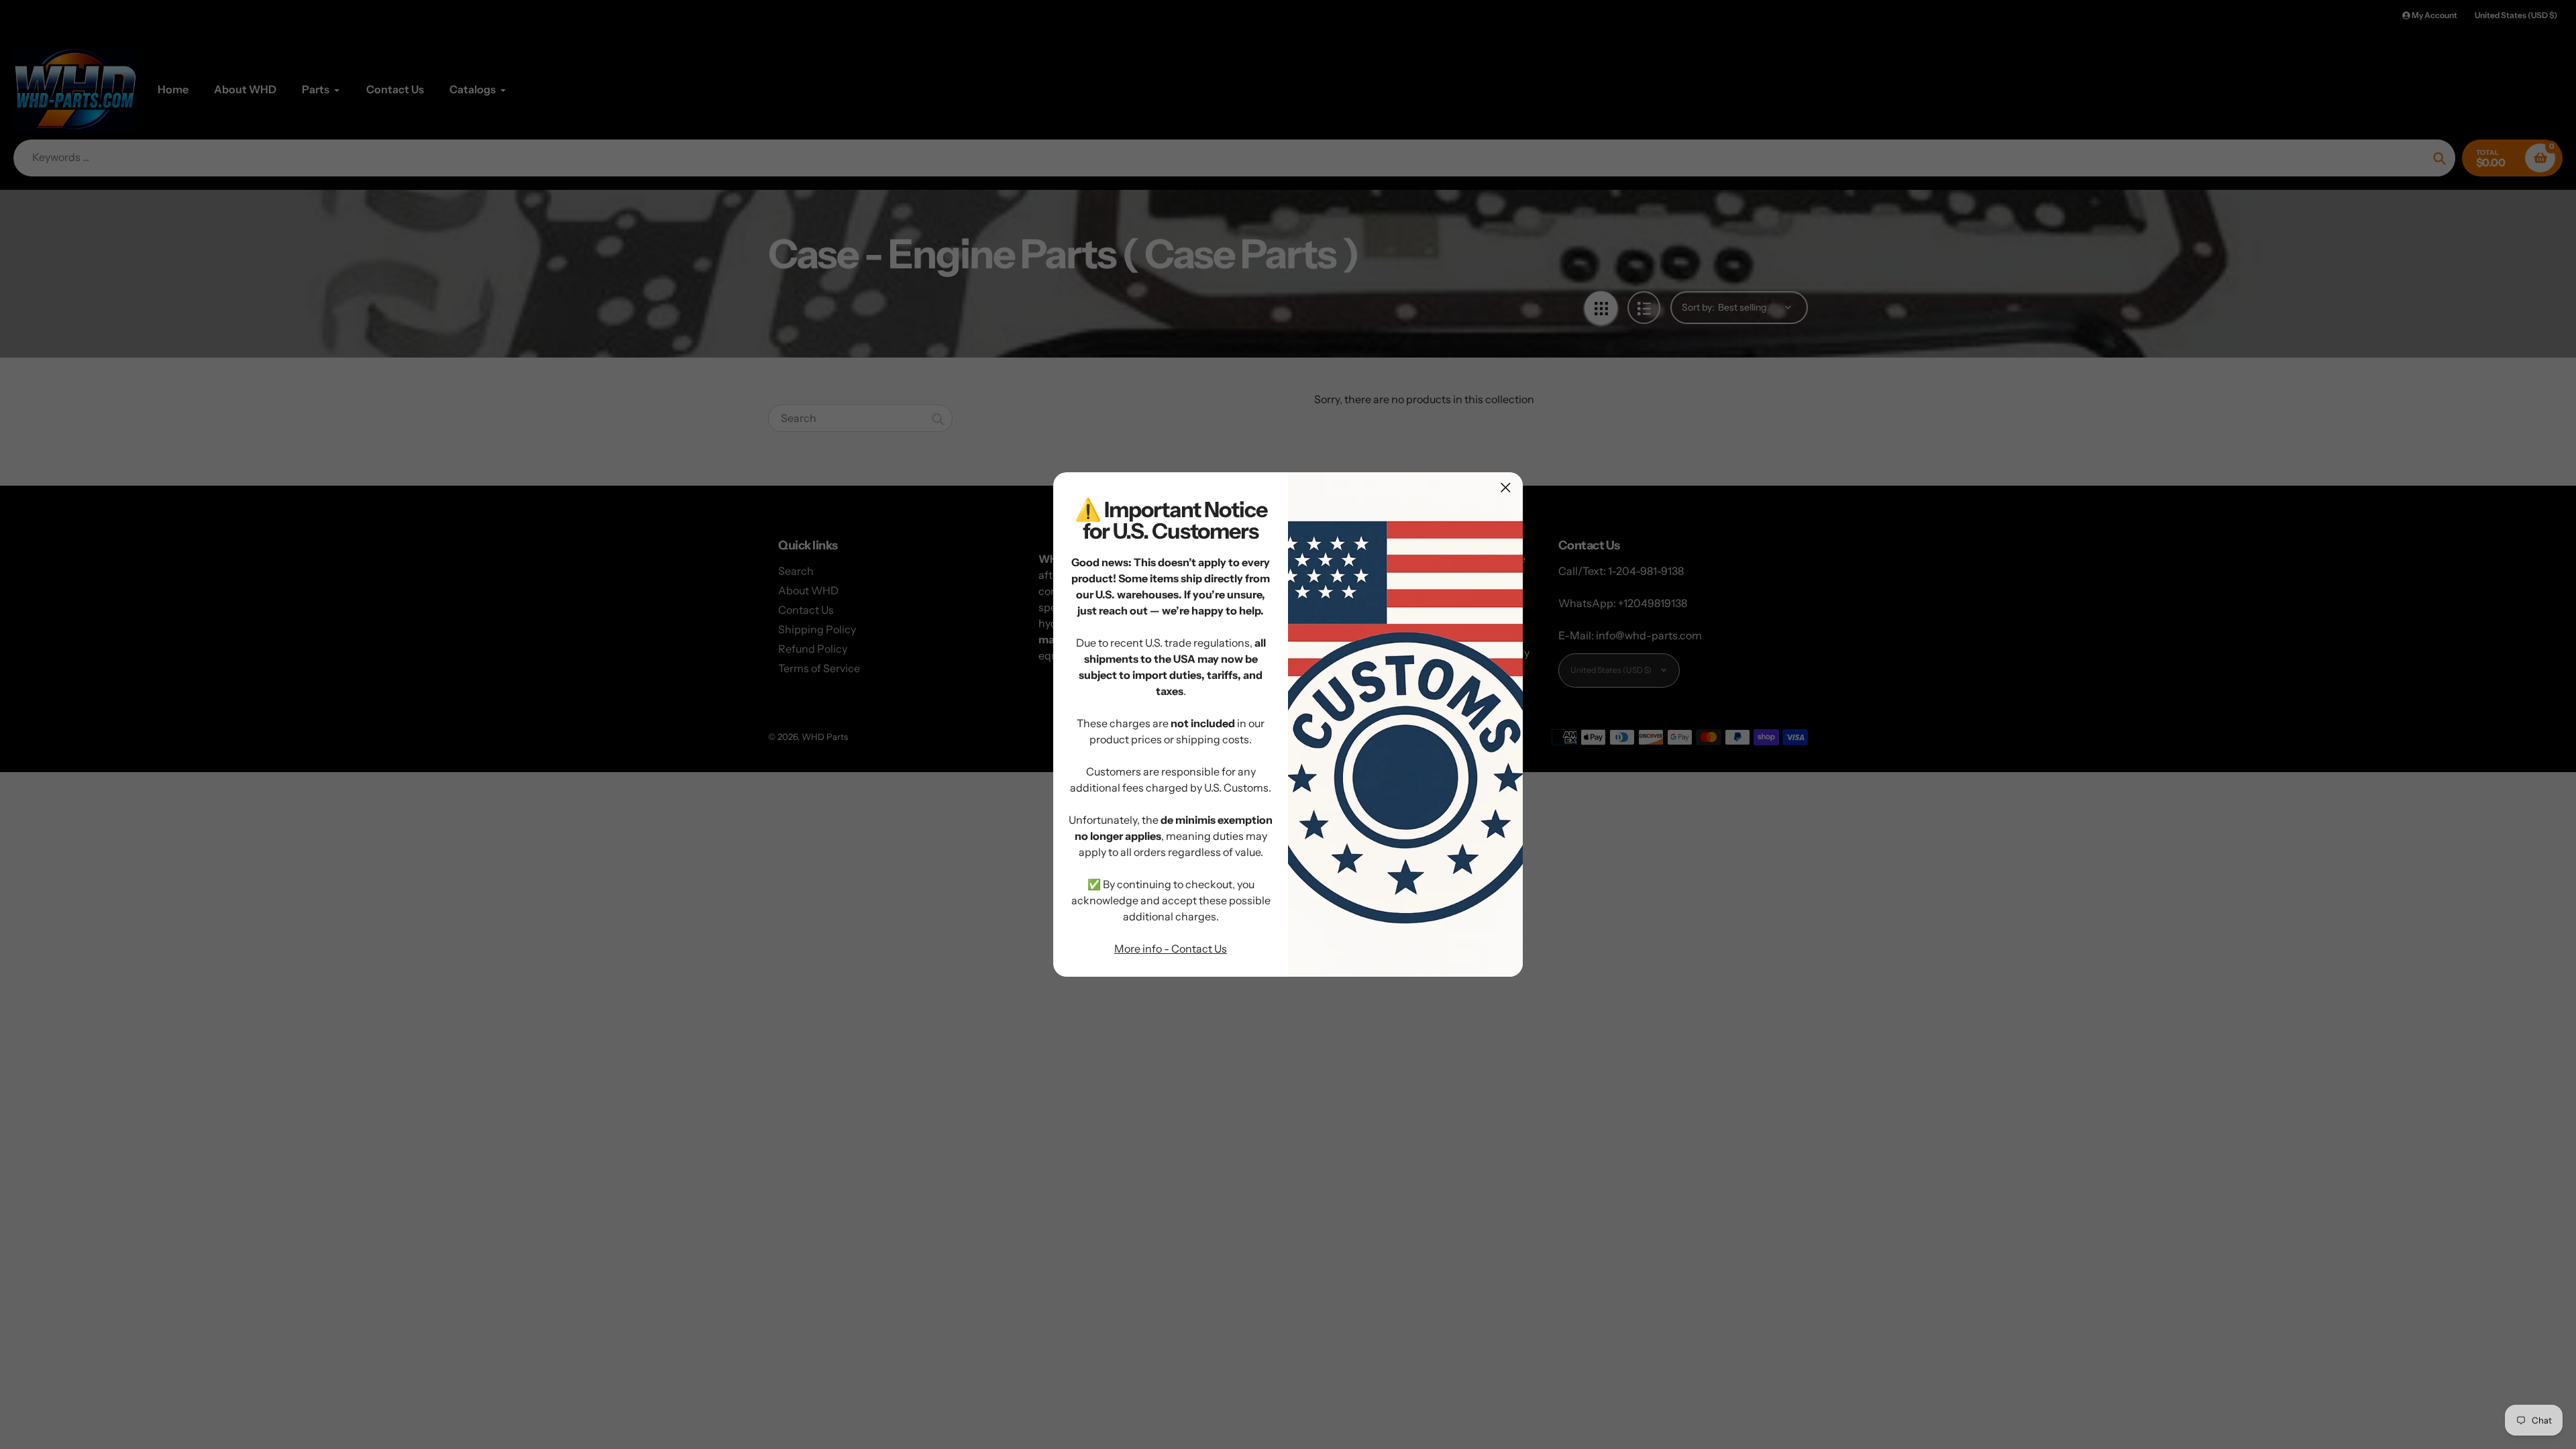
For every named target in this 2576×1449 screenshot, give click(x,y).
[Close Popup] (1506, 487)
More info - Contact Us (1171, 949)
